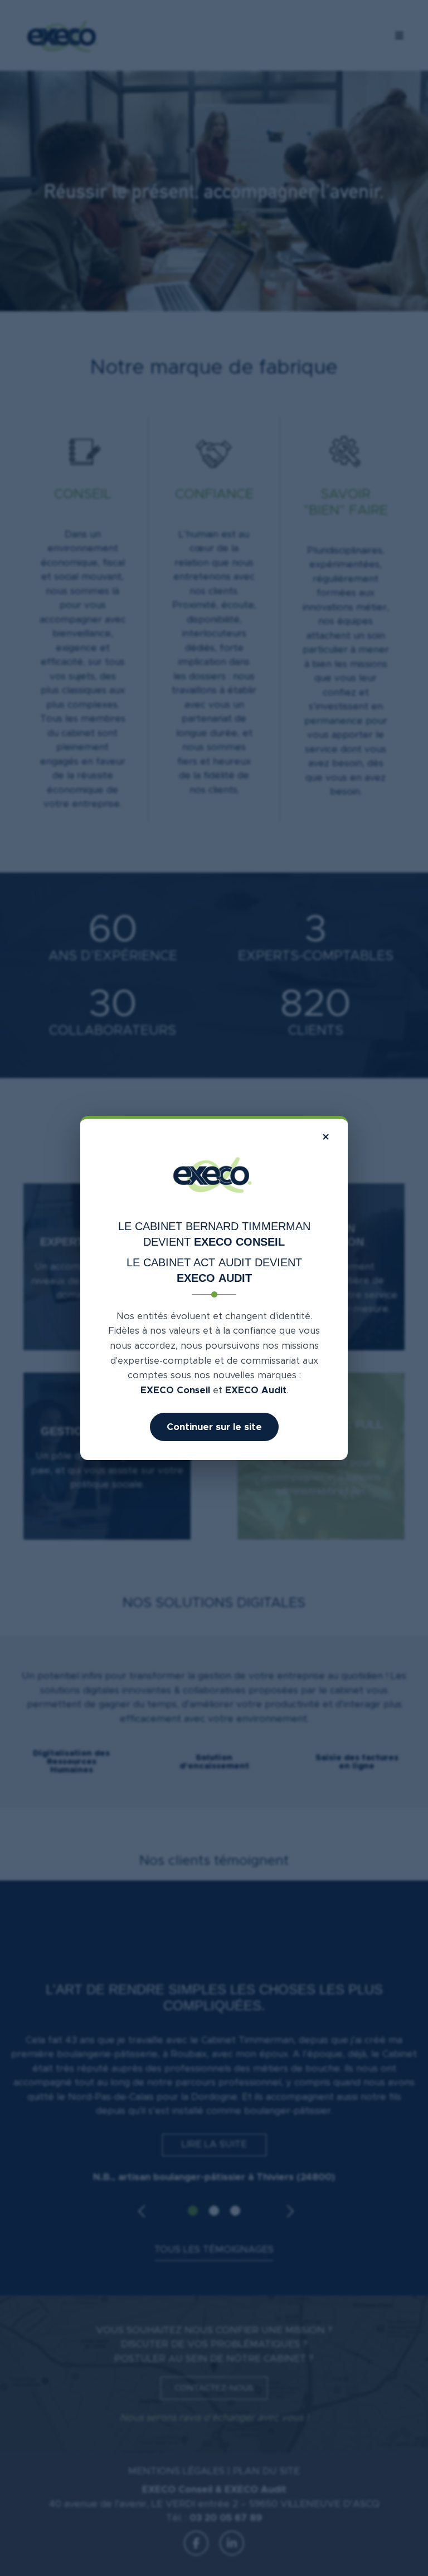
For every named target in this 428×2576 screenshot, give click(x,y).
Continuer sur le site (214, 1427)
